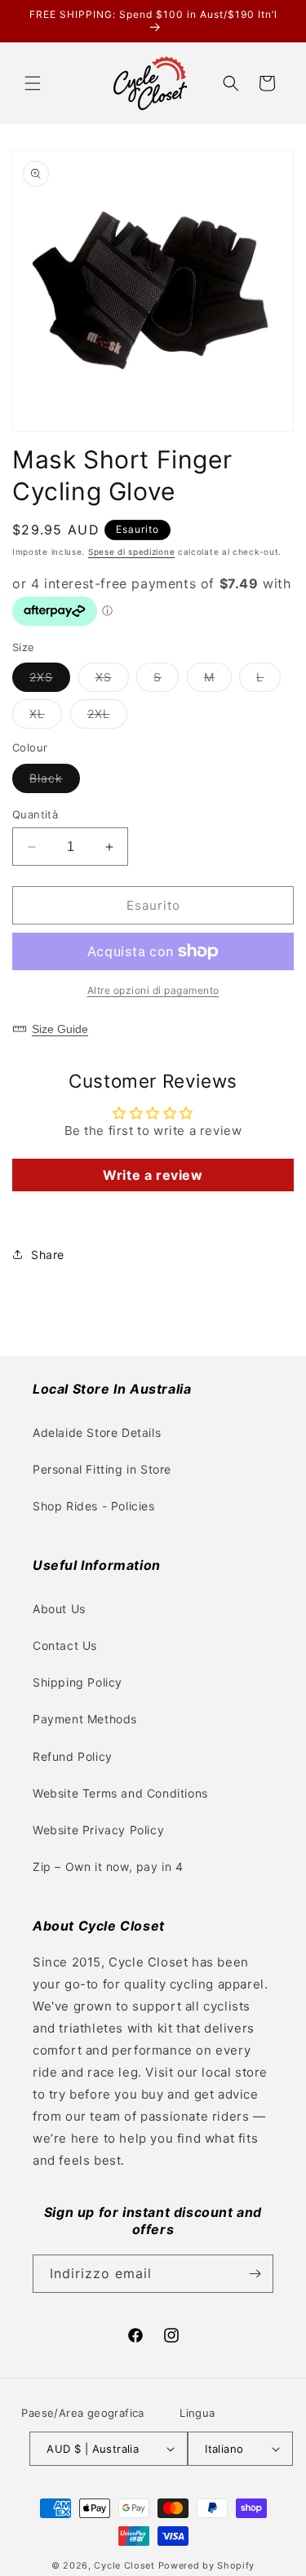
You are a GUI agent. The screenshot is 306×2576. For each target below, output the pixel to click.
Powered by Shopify (207, 2565)
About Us (59, 1609)
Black (55, 782)
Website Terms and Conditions (120, 1793)
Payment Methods (85, 1719)
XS (112, 681)
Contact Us (65, 1645)
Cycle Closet (124, 2565)
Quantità (35, 814)
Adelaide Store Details (97, 1432)
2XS (50, 681)
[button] (33, 83)
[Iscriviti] (255, 2274)
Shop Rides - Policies (94, 1506)
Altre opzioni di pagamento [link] (153, 990)
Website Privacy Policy (98, 1830)
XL (46, 717)
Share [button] (48, 1255)
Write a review (153, 1175)
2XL (107, 717)
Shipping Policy (78, 1682)
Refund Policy (73, 1756)
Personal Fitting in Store (102, 1469)
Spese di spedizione (131, 552)
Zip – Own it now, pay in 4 (108, 1867)
